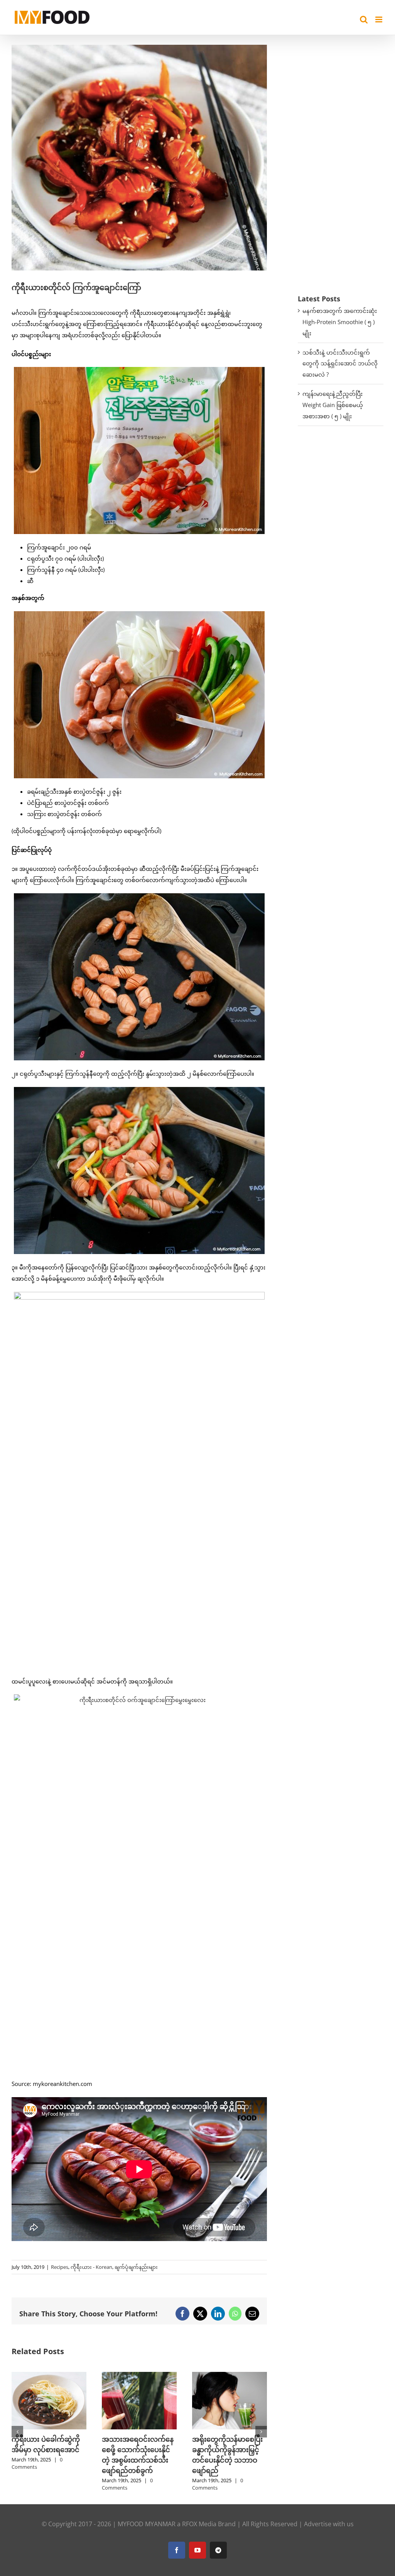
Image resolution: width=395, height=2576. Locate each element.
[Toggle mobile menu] (379, 19)
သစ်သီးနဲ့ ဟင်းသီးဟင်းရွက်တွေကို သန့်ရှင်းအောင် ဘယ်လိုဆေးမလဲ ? (340, 363)
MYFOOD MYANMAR (147, 2524)
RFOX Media (199, 2524)
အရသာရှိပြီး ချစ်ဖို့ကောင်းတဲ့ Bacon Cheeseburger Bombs (229, 2449)
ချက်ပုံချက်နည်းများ (136, 2267)
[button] (17, 2432)
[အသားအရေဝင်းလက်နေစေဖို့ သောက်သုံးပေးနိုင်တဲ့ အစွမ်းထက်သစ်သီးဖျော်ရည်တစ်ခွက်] (49, 2376)
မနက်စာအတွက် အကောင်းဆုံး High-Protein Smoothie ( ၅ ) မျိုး (340, 322)
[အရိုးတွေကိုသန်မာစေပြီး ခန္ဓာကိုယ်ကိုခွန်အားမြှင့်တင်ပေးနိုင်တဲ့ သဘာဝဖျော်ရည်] (139, 2376)
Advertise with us (329, 2524)
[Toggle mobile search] (364, 19)
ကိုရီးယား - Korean (91, 2267)
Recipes (60, 2267)
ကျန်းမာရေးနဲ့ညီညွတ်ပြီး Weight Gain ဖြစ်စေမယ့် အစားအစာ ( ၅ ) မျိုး (333, 405)
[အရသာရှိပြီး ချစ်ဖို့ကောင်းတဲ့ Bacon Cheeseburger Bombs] (230, 2376)
